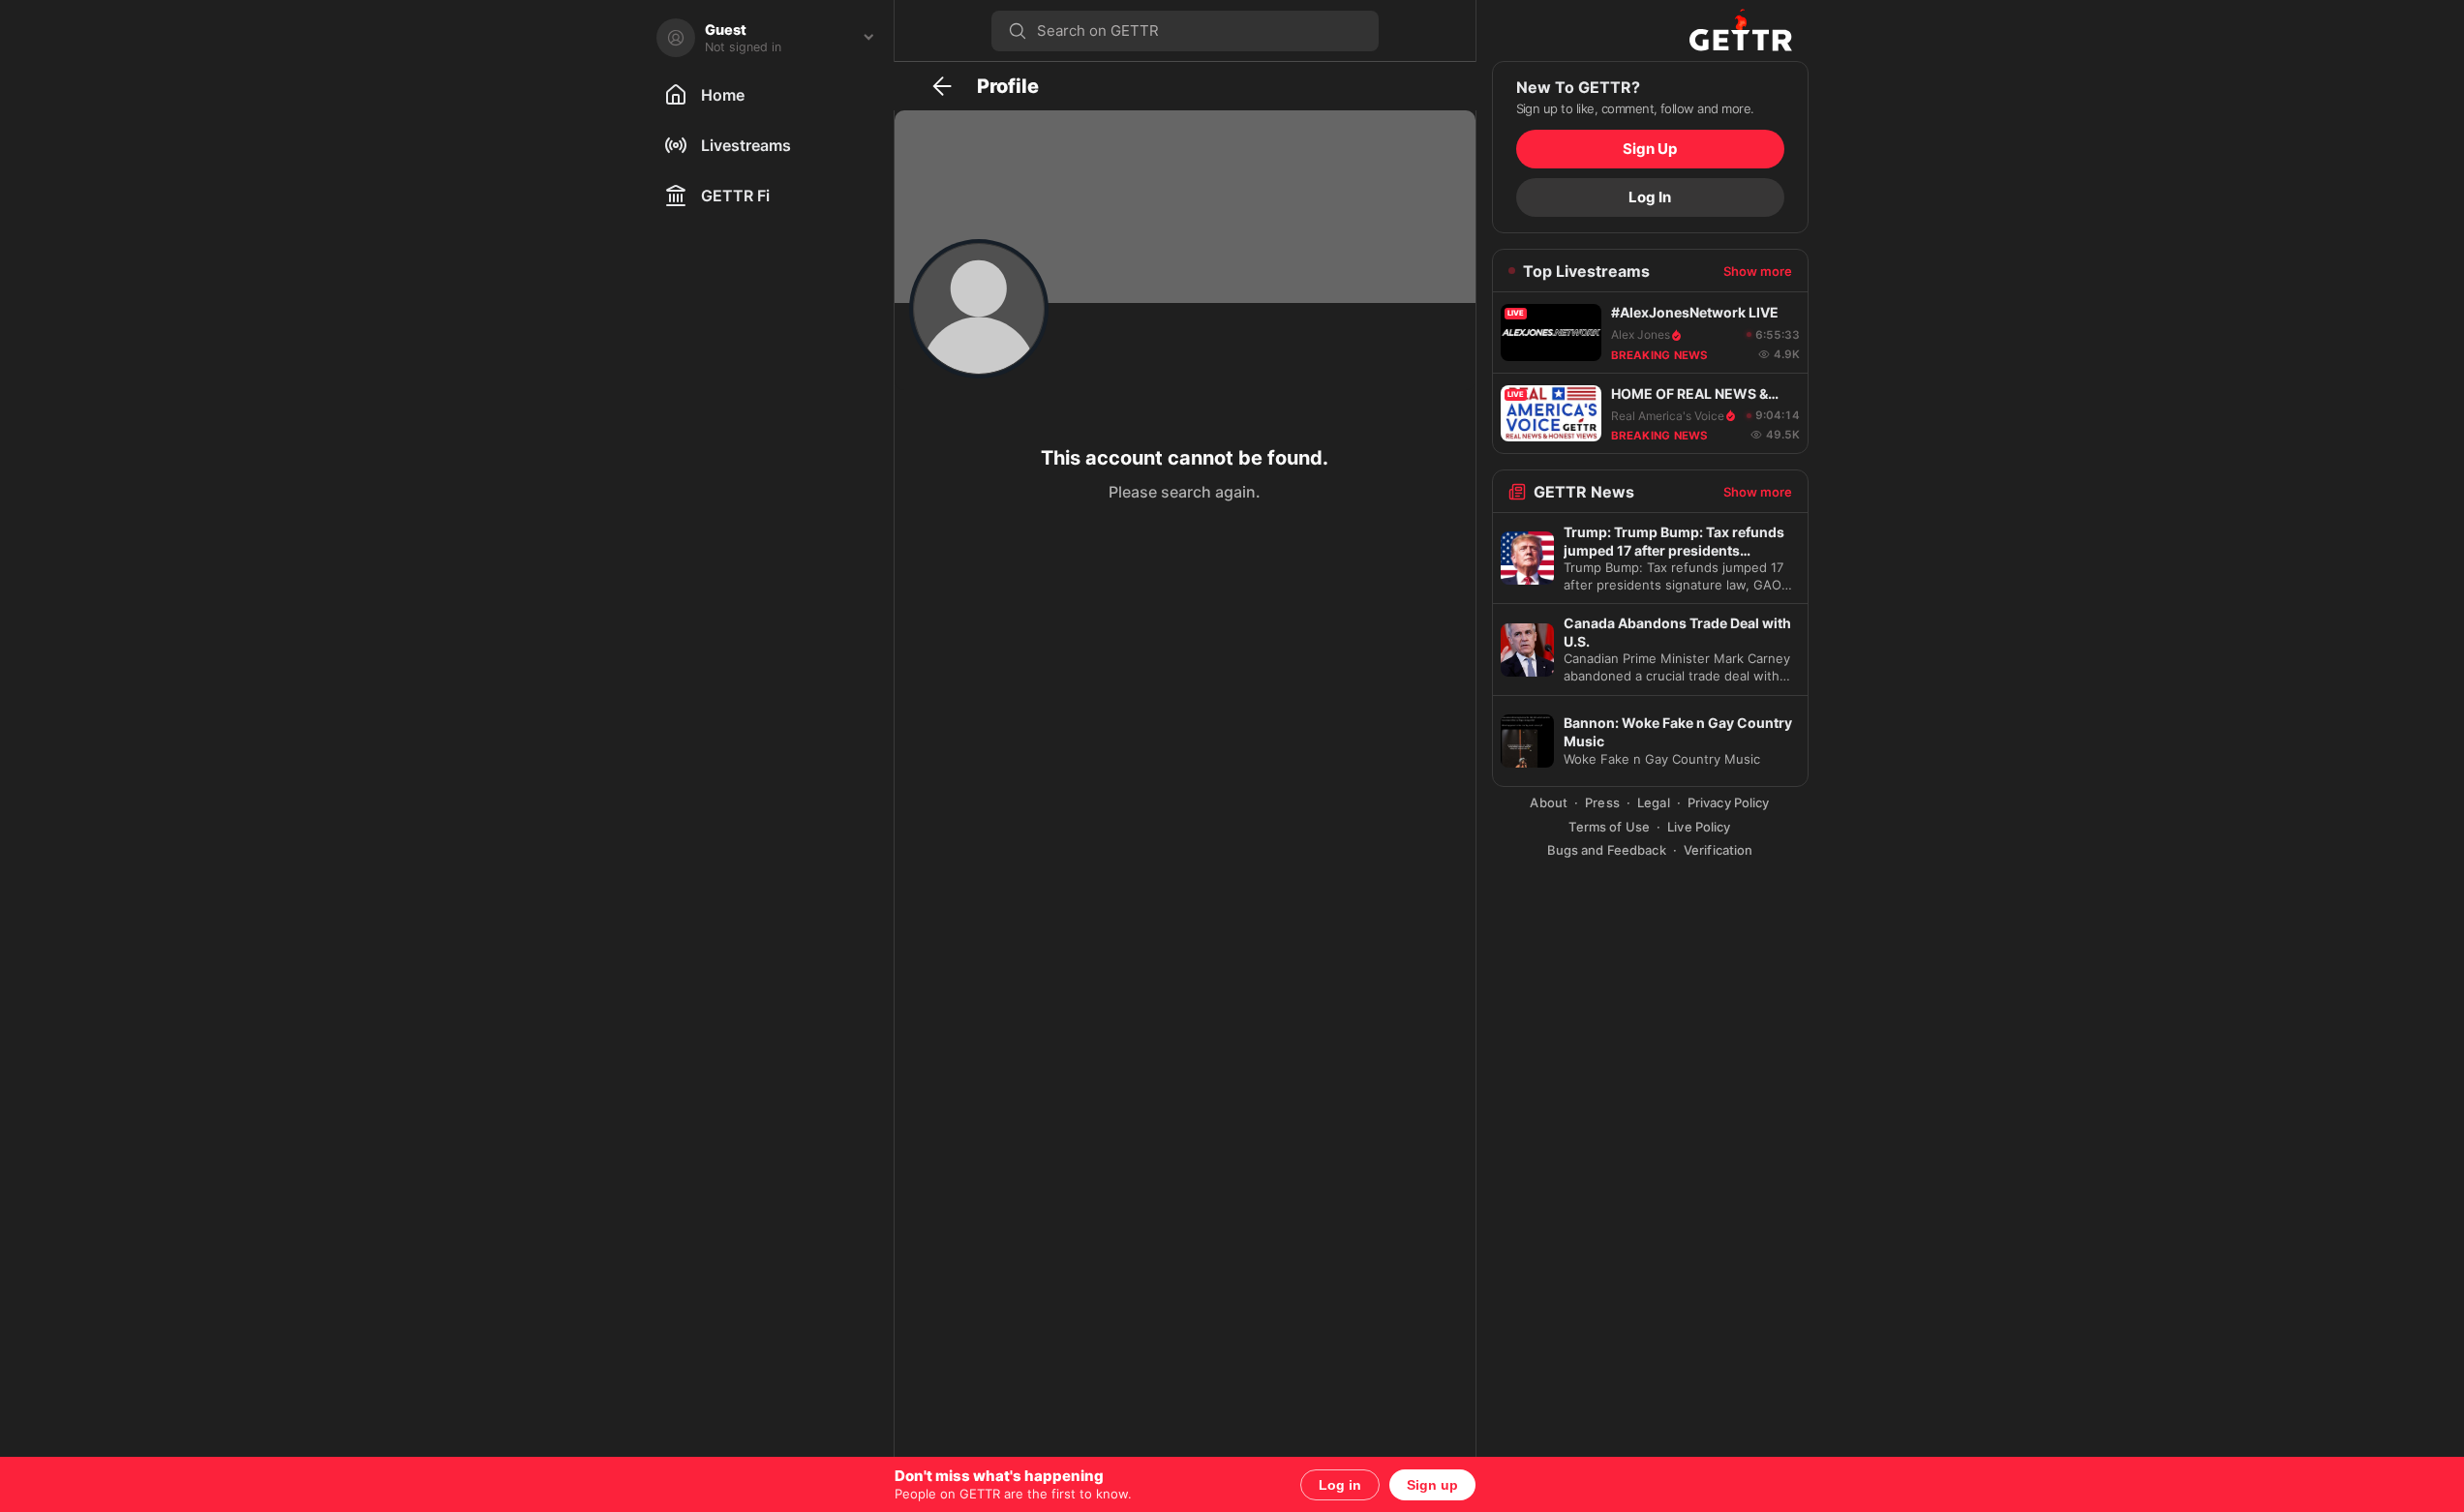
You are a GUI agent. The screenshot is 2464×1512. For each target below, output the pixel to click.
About (1549, 802)
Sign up (1432, 1485)
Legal (1654, 802)
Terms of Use (1609, 827)
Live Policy (1699, 827)
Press (1602, 802)
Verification (1719, 850)
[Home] (1741, 30)
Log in (1340, 1485)
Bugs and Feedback (1607, 850)
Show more (1758, 271)
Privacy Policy (1729, 802)
